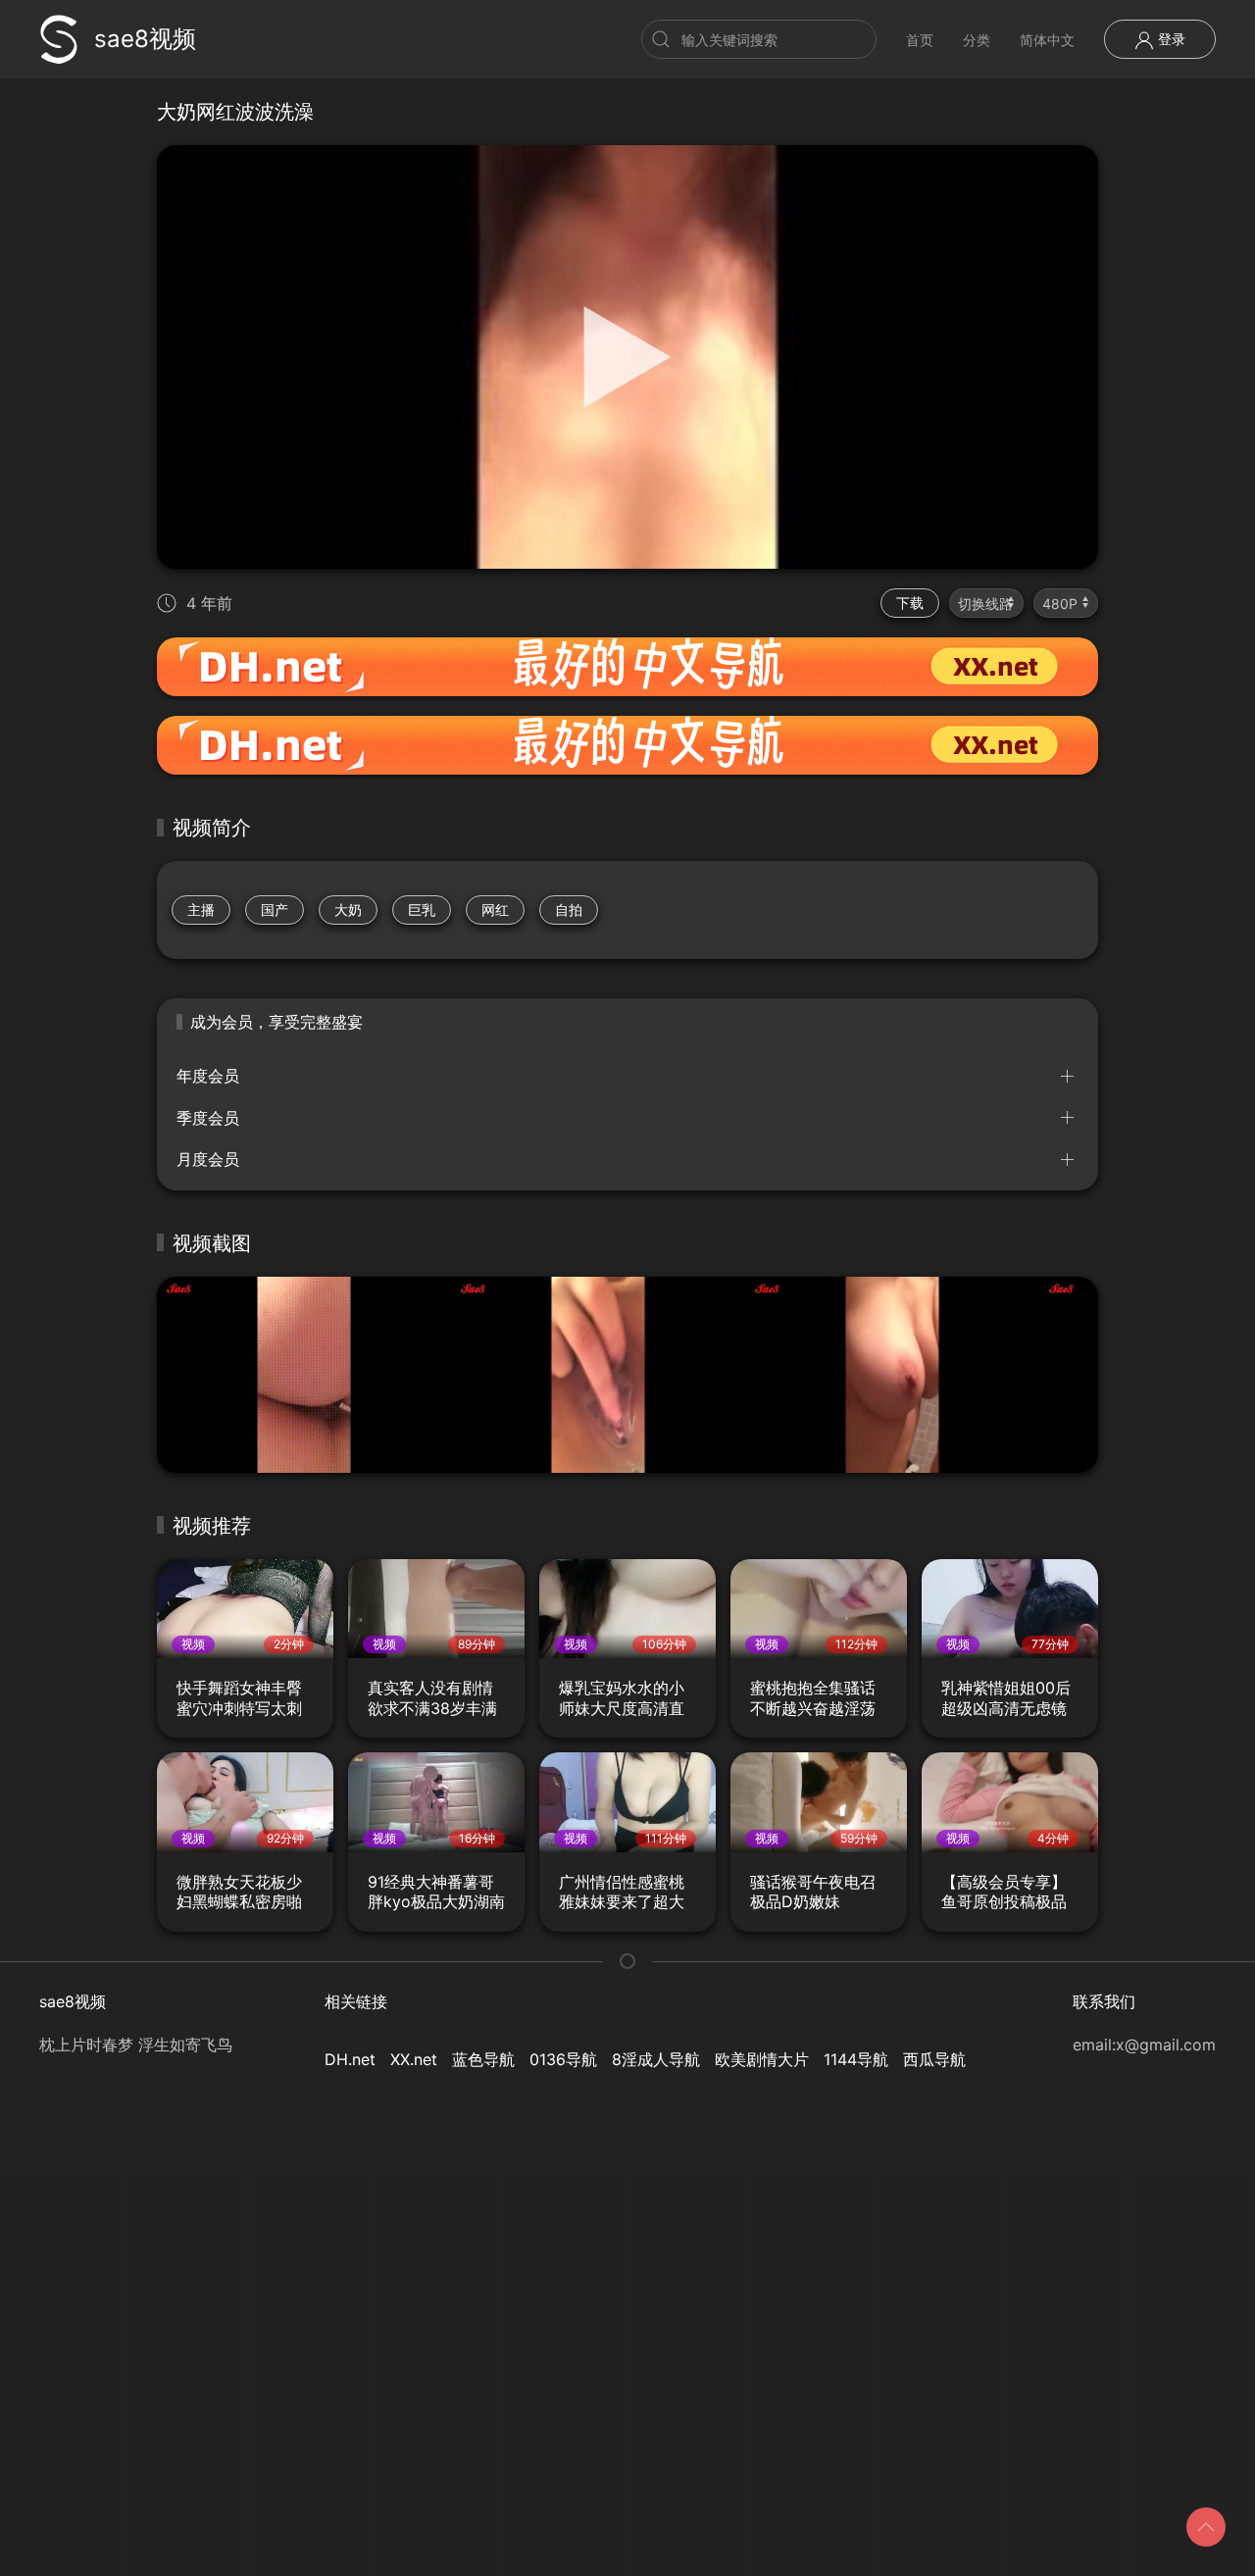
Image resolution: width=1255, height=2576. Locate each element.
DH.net (350, 2059)
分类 (977, 40)
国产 (275, 909)
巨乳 (422, 909)
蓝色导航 (483, 2059)
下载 (910, 603)
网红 (495, 909)
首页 (920, 40)
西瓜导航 (934, 2059)
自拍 (569, 909)
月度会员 (208, 1159)
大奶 (348, 909)
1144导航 (856, 2059)
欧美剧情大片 (762, 2059)
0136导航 (563, 2059)
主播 (201, 909)
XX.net (414, 2059)
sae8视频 (145, 39)
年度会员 (208, 1076)
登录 (1170, 39)
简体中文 (1047, 40)
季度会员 (208, 1118)
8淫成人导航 (656, 2059)
